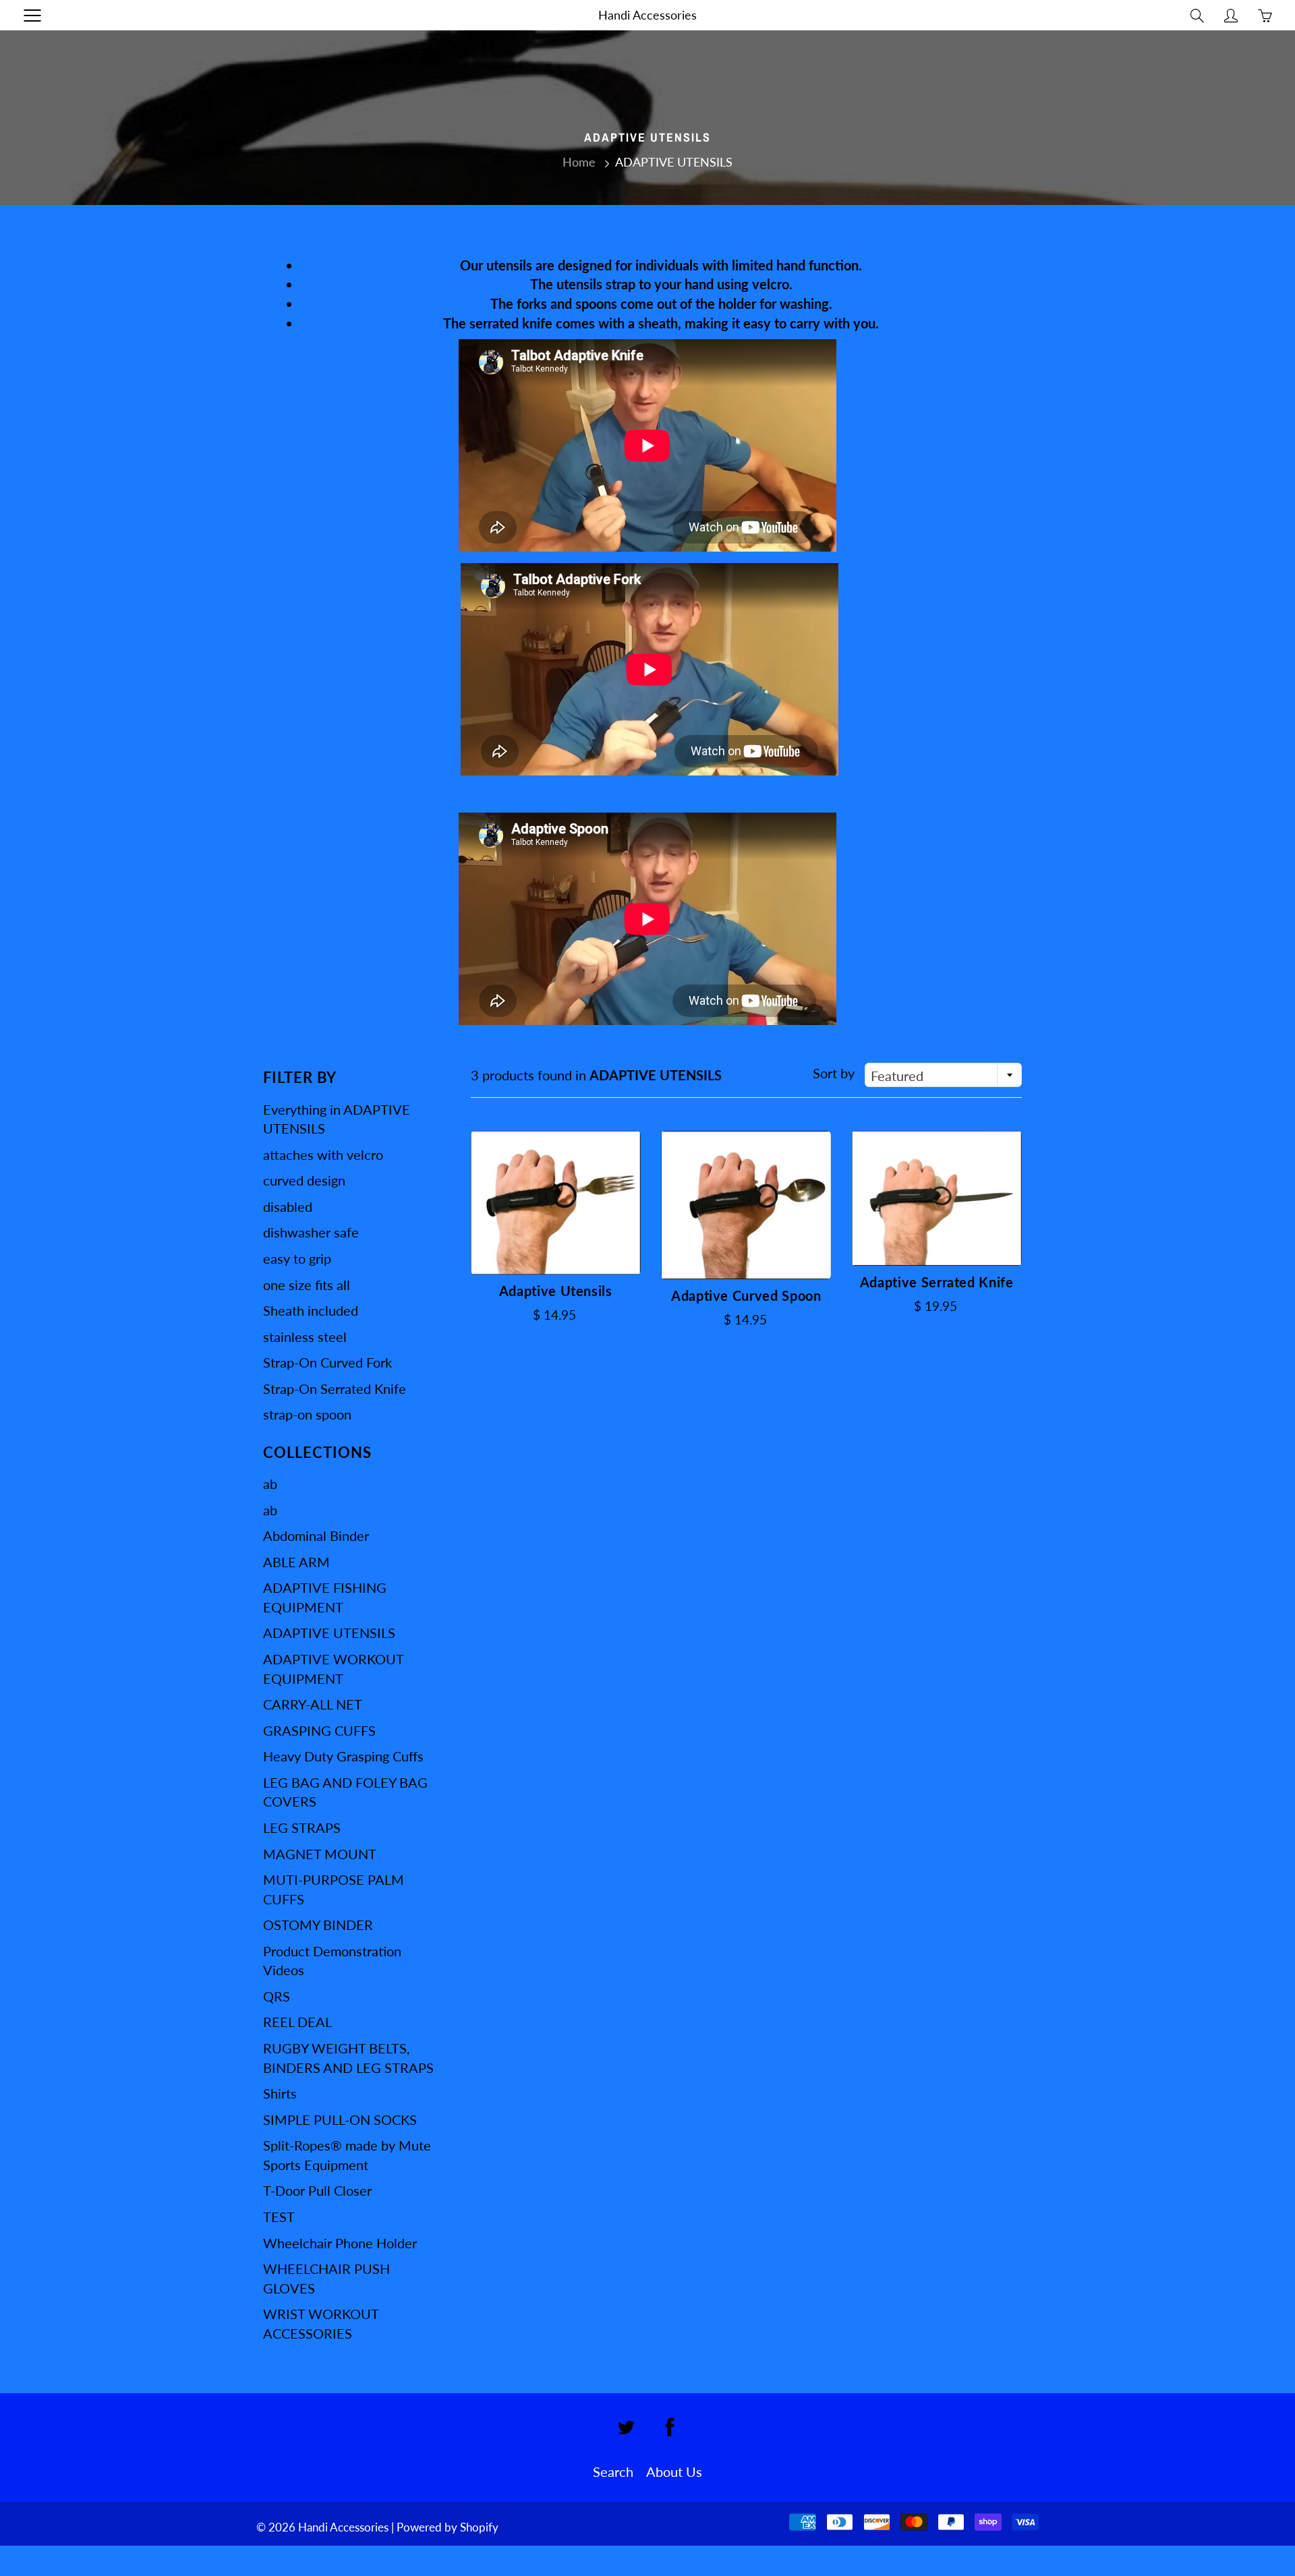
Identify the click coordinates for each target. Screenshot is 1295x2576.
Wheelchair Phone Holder (340, 2243)
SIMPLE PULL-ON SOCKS (340, 2119)
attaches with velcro (323, 1154)
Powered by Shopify (448, 2527)
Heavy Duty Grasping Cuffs (343, 1756)
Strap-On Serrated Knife (335, 1388)
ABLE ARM (296, 1562)
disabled (288, 1206)
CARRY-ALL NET (313, 1704)
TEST (279, 2217)
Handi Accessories (647, 15)
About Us (674, 2471)
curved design (304, 1180)
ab (270, 1484)
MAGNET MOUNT (320, 1854)
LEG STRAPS (302, 1827)
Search (613, 2471)
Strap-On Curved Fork (327, 1362)
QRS (277, 1996)
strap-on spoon (307, 1414)
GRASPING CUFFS (319, 1730)
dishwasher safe (311, 1232)
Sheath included (311, 1310)
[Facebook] (670, 2427)
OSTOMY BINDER (318, 1925)
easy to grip (297, 1258)
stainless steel (305, 1337)
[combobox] (943, 1075)
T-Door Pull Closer (317, 2190)
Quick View (556, 1203)
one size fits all (307, 1285)
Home (579, 162)
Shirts (280, 2093)
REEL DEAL (297, 2022)
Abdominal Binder (316, 1535)
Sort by (834, 1073)
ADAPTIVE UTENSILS (329, 1633)
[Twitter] (626, 2427)
